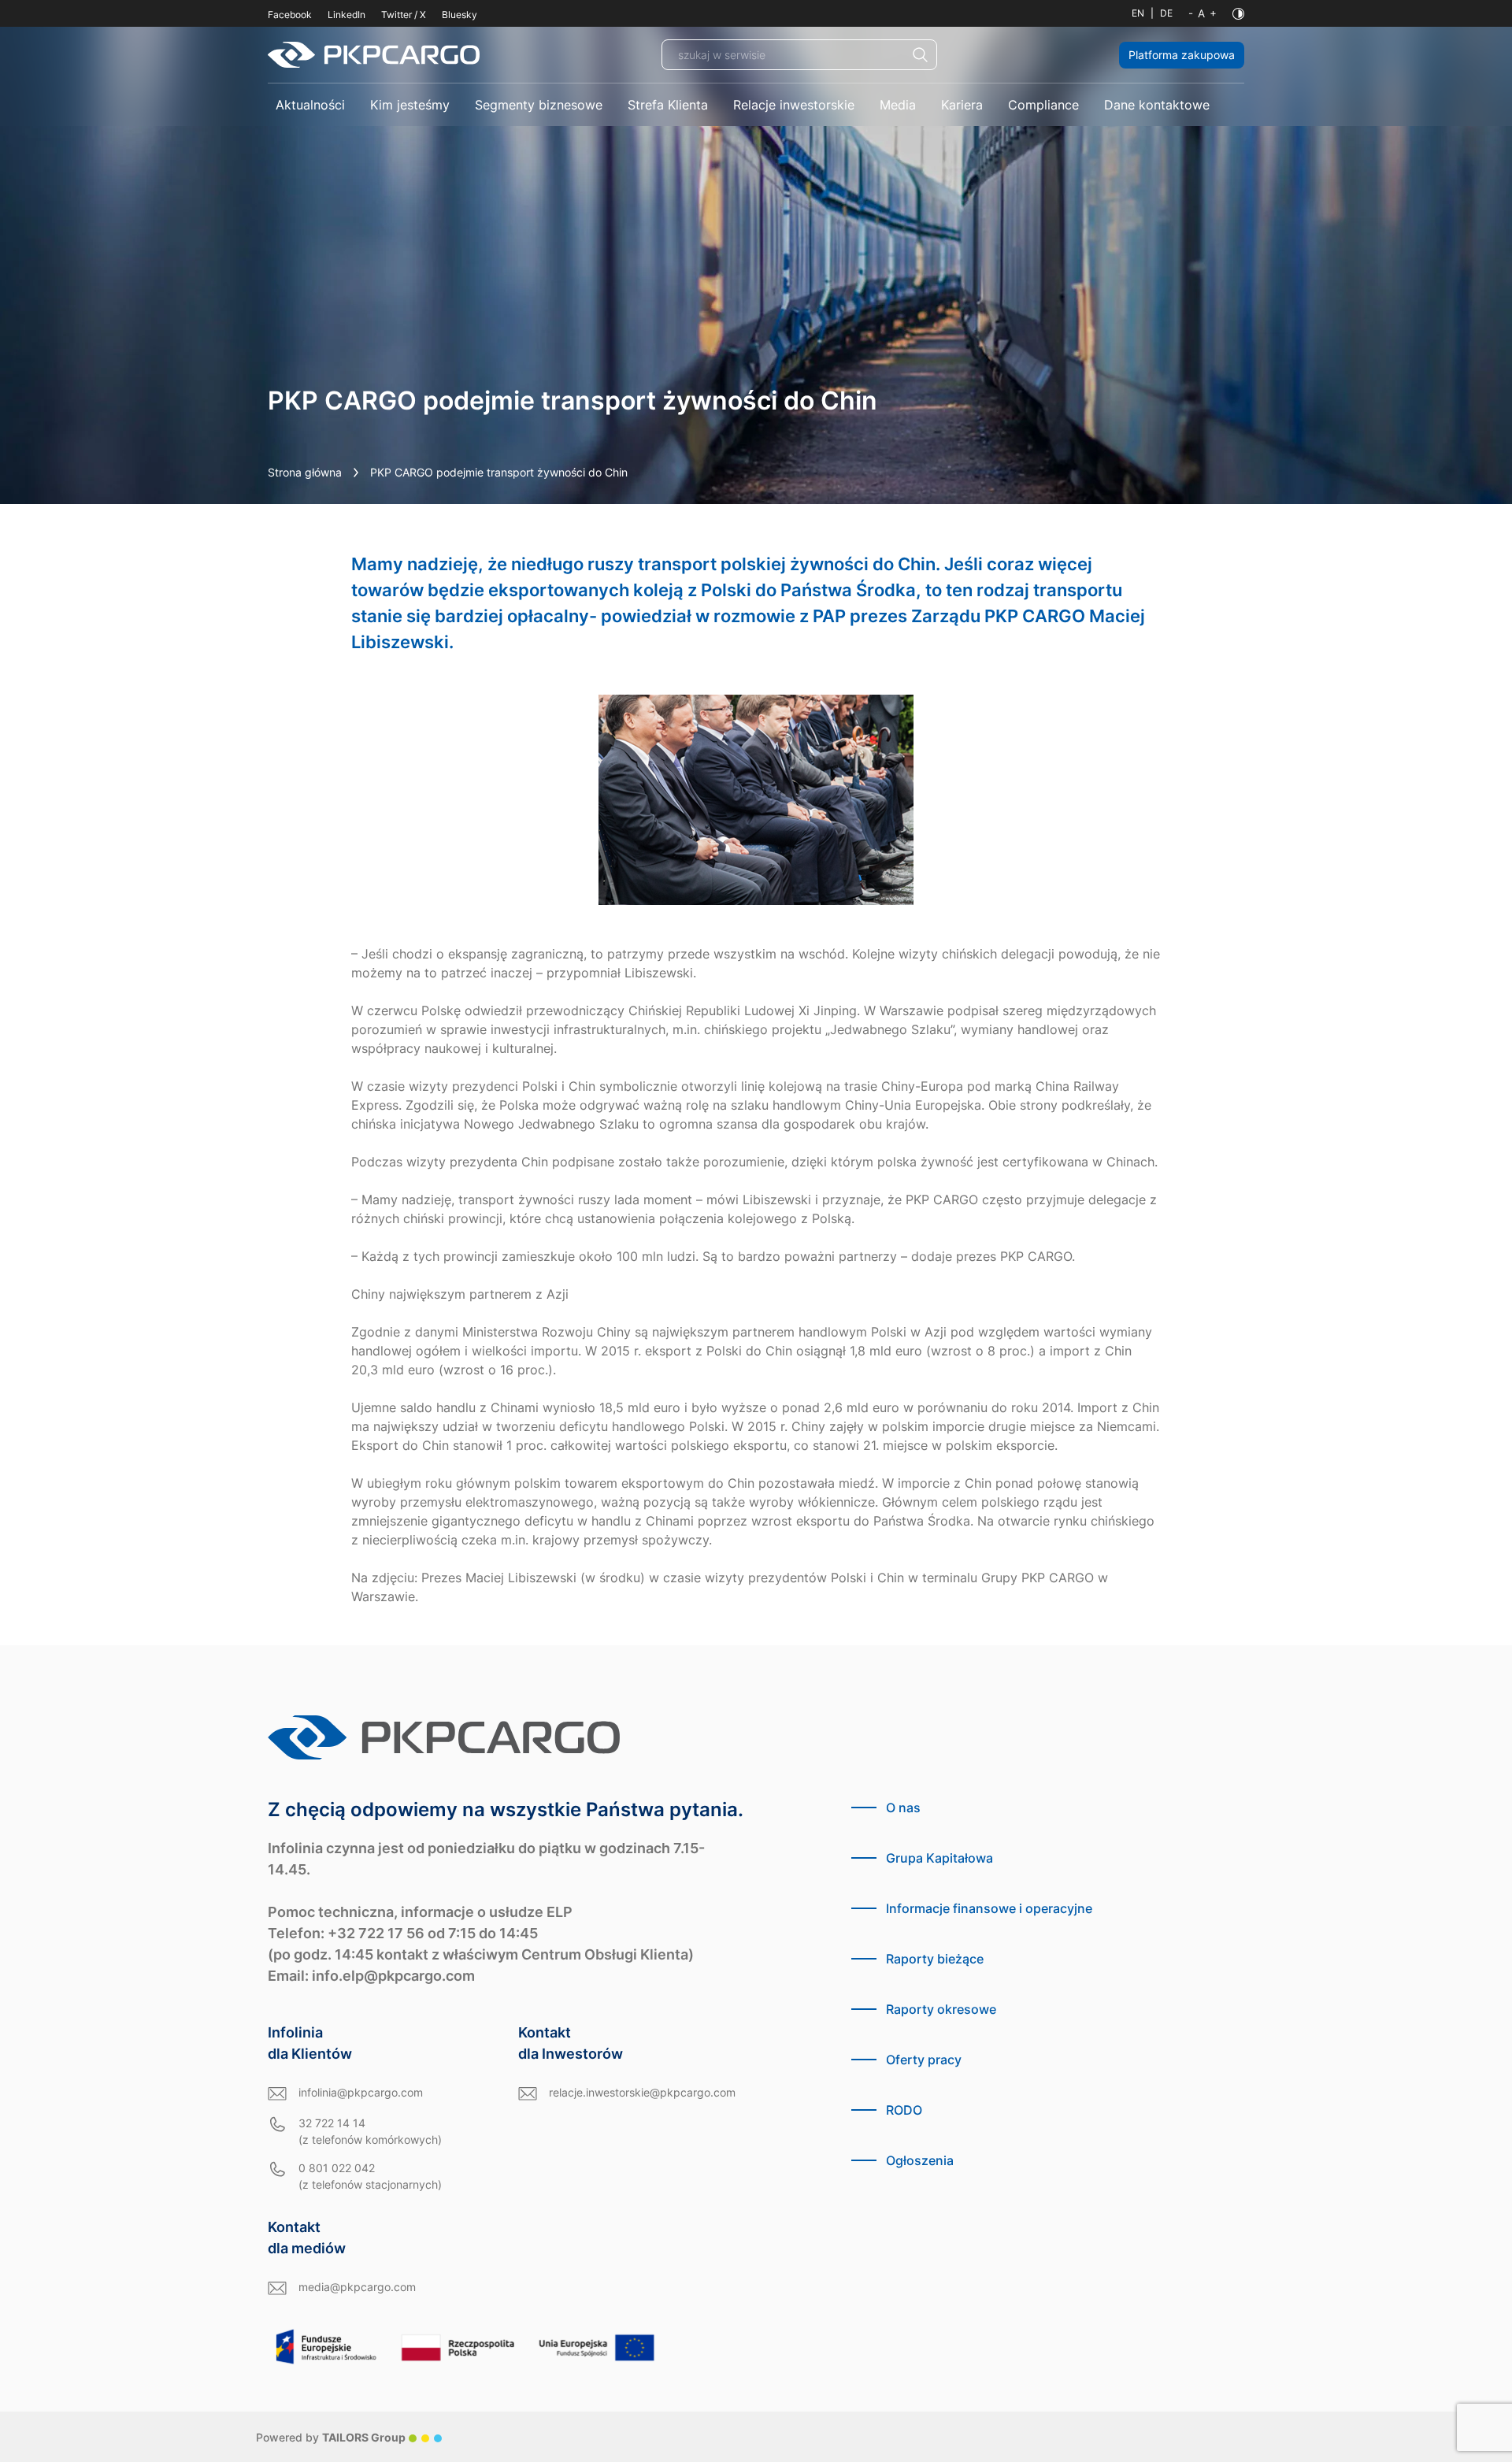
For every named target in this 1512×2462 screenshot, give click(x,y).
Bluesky (460, 15)
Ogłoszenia (920, 2160)
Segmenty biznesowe (539, 105)
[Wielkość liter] (1203, 13)
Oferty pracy (924, 2060)
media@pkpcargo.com (357, 2287)
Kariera (962, 105)
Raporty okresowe (941, 2009)
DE (1166, 13)
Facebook (290, 15)
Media (898, 105)
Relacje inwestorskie (794, 105)
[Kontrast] (1238, 14)
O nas (903, 1808)
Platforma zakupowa (1182, 55)
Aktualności (310, 105)
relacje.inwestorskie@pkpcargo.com (642, 2092)
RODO (904, 2110)
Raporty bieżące (935, 1959)
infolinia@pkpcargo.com (361, 2092)
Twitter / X (404, 15)
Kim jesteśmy (410, 105)
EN (1138, 13)
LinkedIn (346, 15)
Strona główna (305, 472)
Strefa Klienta (668, 105)
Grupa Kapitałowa (939, 1858)
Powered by (331, 2437)
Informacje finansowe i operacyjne (989, 1908)
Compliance (1043, 105)
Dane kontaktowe (1157, 105)
